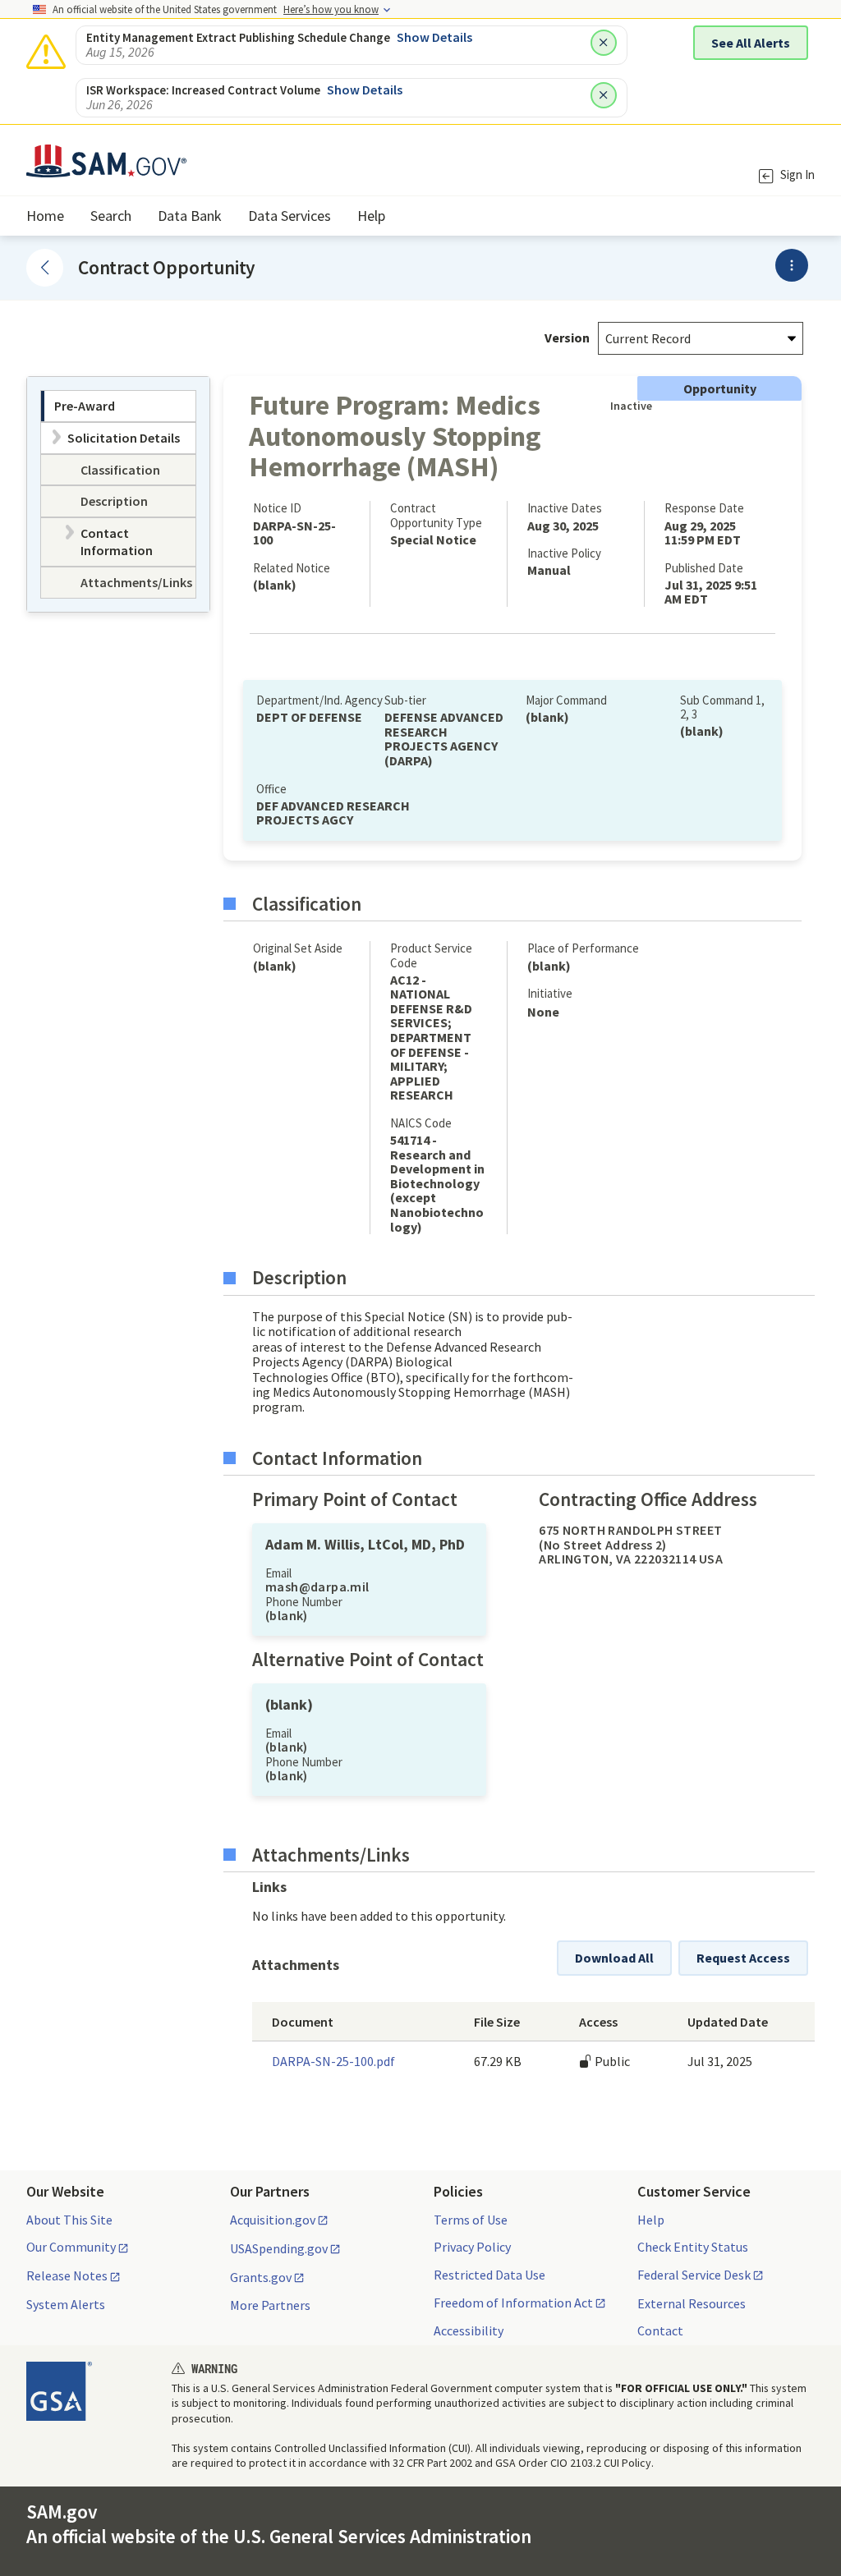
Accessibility (469, 2330)
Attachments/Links (331, 1855)
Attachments (296, 1965)
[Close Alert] (604, 43)
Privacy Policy (472, 2247)
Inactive (628, 406)
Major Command (566, 700)
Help (651, 2220)
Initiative (550, 993)
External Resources (692, 2303)
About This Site (69, 2220)
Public (611, 2061)
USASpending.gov (279, 2249)
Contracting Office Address (648, 1499)
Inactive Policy (564, 553)
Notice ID (277, 508)
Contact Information (337, 1458)
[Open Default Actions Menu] (792, 265)
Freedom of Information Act (513, 2303)
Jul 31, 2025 (720, 2061)
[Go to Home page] (106, 167)
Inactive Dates (565, 508)
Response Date (704, 508)
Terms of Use (471, 2220)
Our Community (71, 2248)
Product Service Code (431, 955)
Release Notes (67, 2276)
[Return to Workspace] (45, 267)
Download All (614, 1958)
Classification (307, 904)
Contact (660, 2330)
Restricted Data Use (489, 2275)
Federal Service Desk (694, 2275)
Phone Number (304, 1602)
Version (567, 337)
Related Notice (292, 568)
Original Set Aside (298, 948)
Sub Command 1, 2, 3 (722, 707)
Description (299, 1278)
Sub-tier (405, 700)
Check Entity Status (693, 2247)
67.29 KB (498, 2061)
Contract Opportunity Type (436, 515)
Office (271, 789)
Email (278, 1573)
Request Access (743, 1958)
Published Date (704, 568)
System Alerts (66, 2304)
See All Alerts (751, 43)
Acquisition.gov (273, 2220)
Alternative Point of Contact (368, 1660)
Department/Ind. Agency (319, 700)
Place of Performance (583, 948)
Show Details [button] (434, 37)
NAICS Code (421, 1123)
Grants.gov (261, 2278)
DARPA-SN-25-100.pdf (333, 2061)
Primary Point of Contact (355, 1499)
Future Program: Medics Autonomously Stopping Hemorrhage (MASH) (395, 435)
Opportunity (720, 388)
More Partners (270, 2305)
